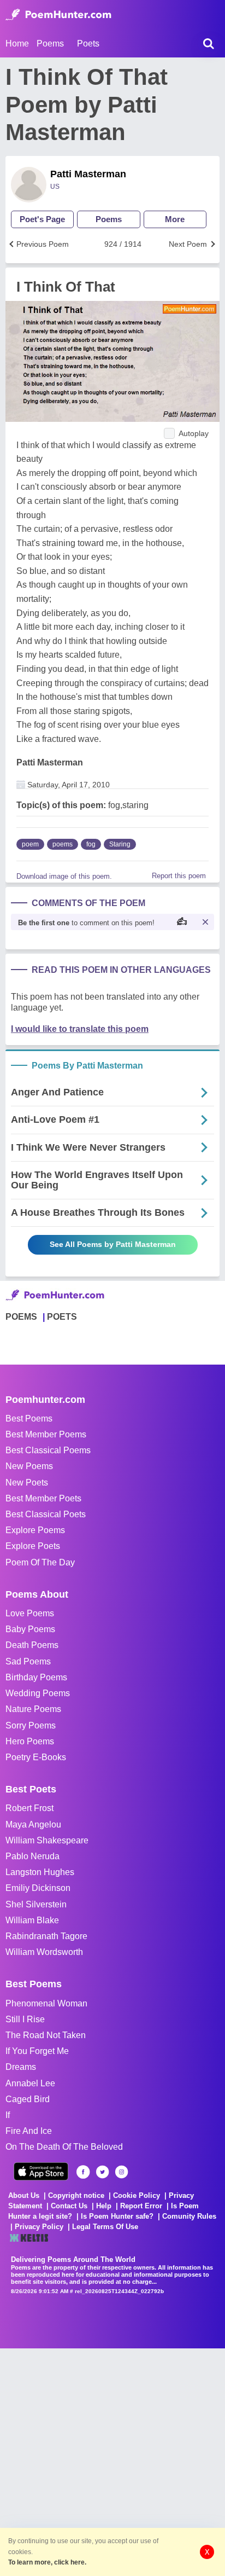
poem (30, 844)
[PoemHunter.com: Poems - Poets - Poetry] (58, 15)
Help (104, 2206)
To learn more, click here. (47, 2562)
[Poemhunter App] (41, 2171)
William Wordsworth (44, 1952)
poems (63, 844)
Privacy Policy (39, 2227)
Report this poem (179, 876)
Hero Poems (30, 1741)
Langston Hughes (40, 1872)
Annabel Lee (30, 2083)
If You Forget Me (37, 2051)
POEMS (21, 1317)
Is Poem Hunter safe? (117, 2216)
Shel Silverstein (36, 1904)
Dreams (21, 2067)
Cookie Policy (137, 2195)
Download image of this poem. (64, 876)
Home (17, 43)
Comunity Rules (189, 2216)
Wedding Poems (38, 1693)
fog (91, 844)
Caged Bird (28, 2099)
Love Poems (30, 1613)
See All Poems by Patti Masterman (113, 1244)
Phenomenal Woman (46, 2003)
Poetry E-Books (36, 1757)
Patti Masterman (88, 174)
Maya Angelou (33, 1824)
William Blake (32, 1920)
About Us (24, 2195)
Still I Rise (25, 2019)
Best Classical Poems (48, 1450)
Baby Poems (30, 1629)
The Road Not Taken (46, 2035)
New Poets (27, 1483)
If (8, 2115)
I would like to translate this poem (80, 1029)
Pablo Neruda (32, 1856)
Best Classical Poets (46, 1514)
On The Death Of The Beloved (64, 2147)
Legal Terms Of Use (105, 2227)
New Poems (29, 1466)
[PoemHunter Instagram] (122, 2172)
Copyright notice (76, 2195)
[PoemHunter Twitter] (102, 2172)
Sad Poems (28, 1661)
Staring (120, 844)
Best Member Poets (43, 1498)
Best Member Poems (46, 1434)
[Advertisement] (112, 2461)
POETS (62, 1317)
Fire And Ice (29, 2131)
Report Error (141, 2206)
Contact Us (69, 2206)
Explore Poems (35, 1530)
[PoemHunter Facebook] (83, 2172)
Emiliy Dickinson (38, 1888)
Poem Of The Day (40, 1562)
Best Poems (29, 1418)
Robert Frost (29, 1808)
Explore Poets (33, 1546)
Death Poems (32, 1645)
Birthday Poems (36, 1677)
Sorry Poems (31, 1725)
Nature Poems (33, 1709)
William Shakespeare (47, 1840)
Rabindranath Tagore (46, 1936)
